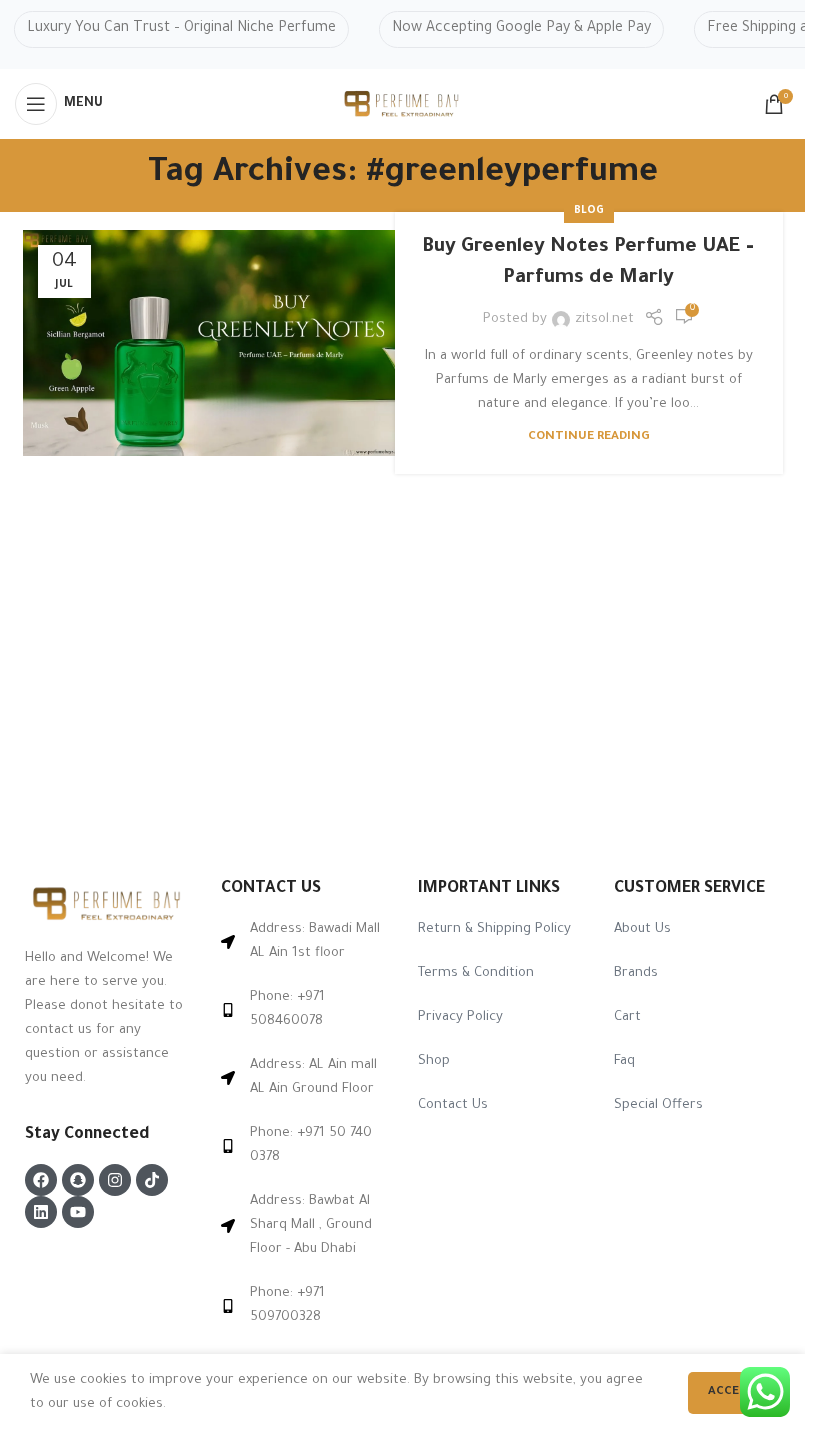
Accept (731, 1392)
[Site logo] (403, 104)
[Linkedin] (41, 1212)
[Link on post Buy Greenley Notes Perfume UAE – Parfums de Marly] (217, 343)
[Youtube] (78, 1212)
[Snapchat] (78, 1180)
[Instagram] (115, 1180)
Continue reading (589, 437)
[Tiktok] (152, 1180)
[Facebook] (41, 1180)
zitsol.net (604, 319)
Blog (589, 211)
